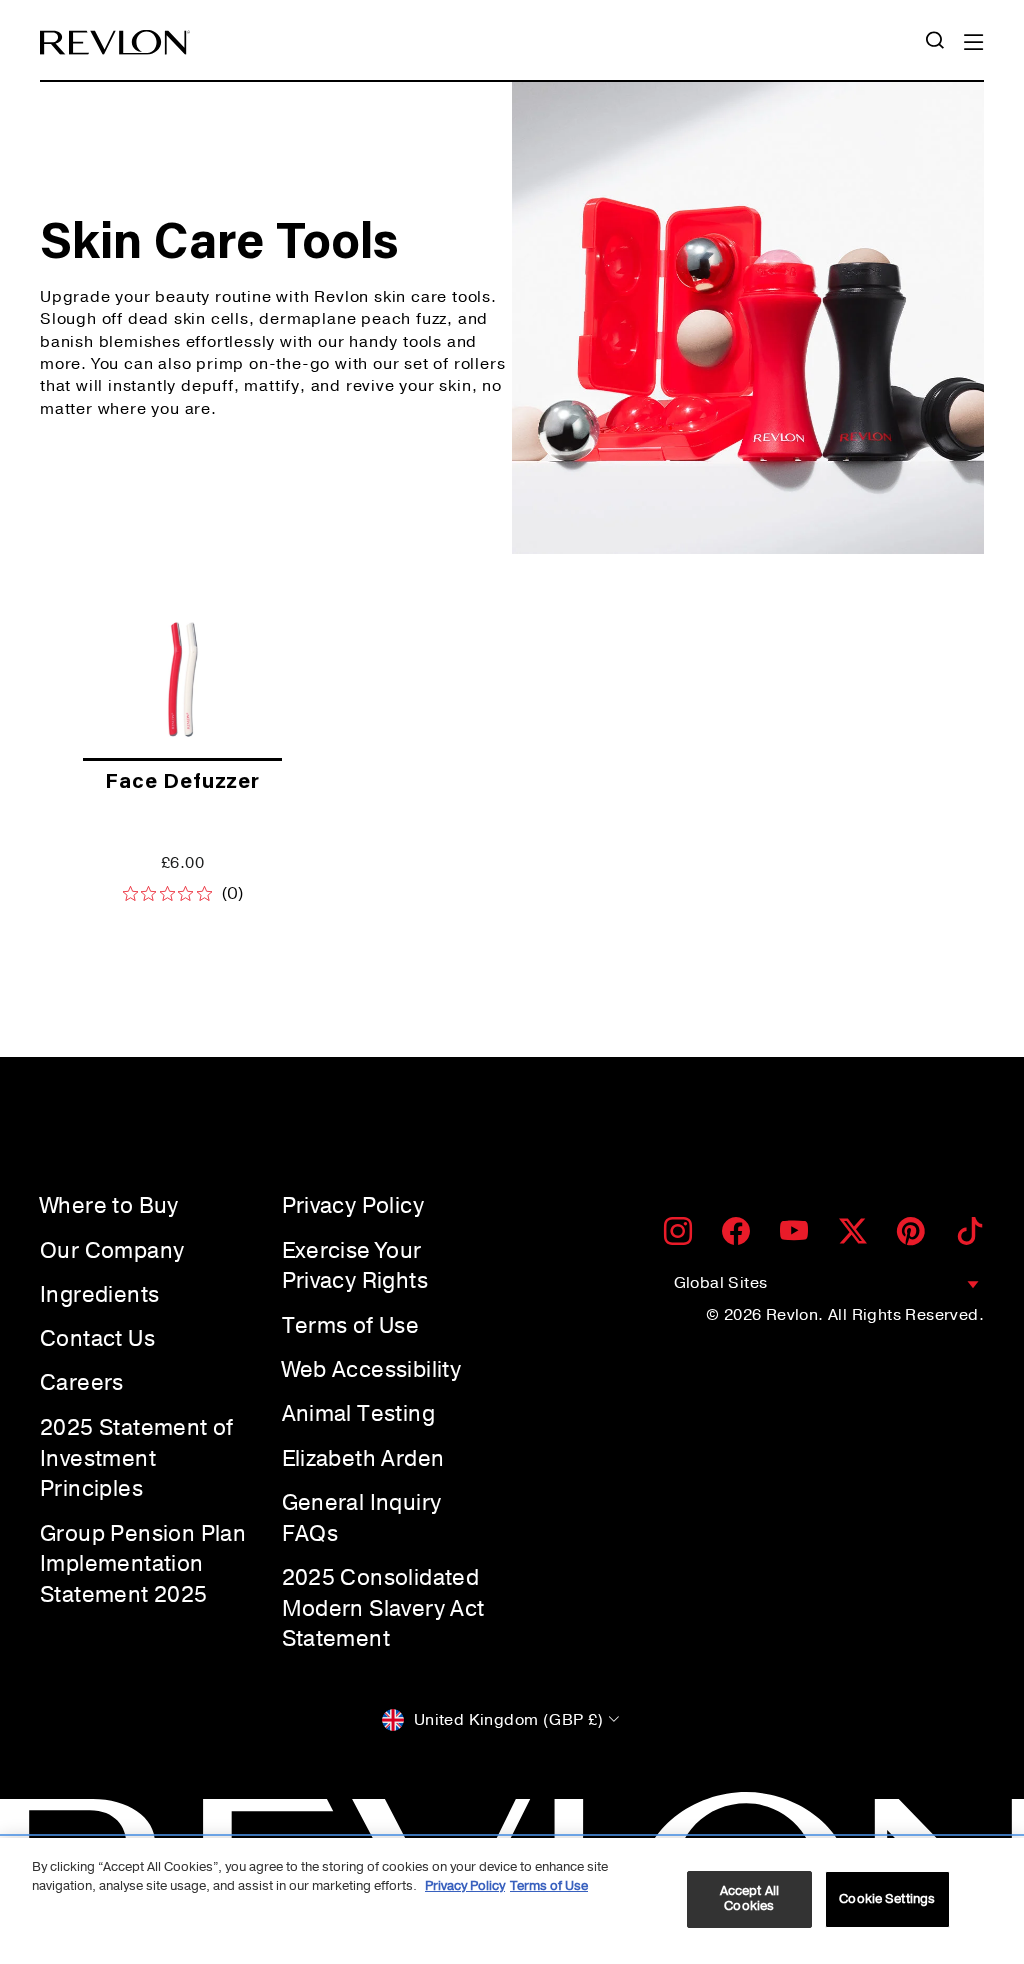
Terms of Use (351, 1326)
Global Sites (721, 1283)
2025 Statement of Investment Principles (137, 1459)
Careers (82, 1383)
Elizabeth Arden (363, 1459)
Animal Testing (359, 1414)
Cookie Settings (887, 1899)
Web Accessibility (372, 1370)
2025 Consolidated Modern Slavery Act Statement (383, 1609)
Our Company (112, 1251)
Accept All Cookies (749, 1899)
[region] (512, 1901)
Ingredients (99, 1295)
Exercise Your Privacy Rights (355, 1266)
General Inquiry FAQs (362, 1518)
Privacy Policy (353, 1206)
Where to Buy (109, 1206)
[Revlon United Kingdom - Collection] (115, 42)
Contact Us (97, 1339)
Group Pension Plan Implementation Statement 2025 (143, 1565)
